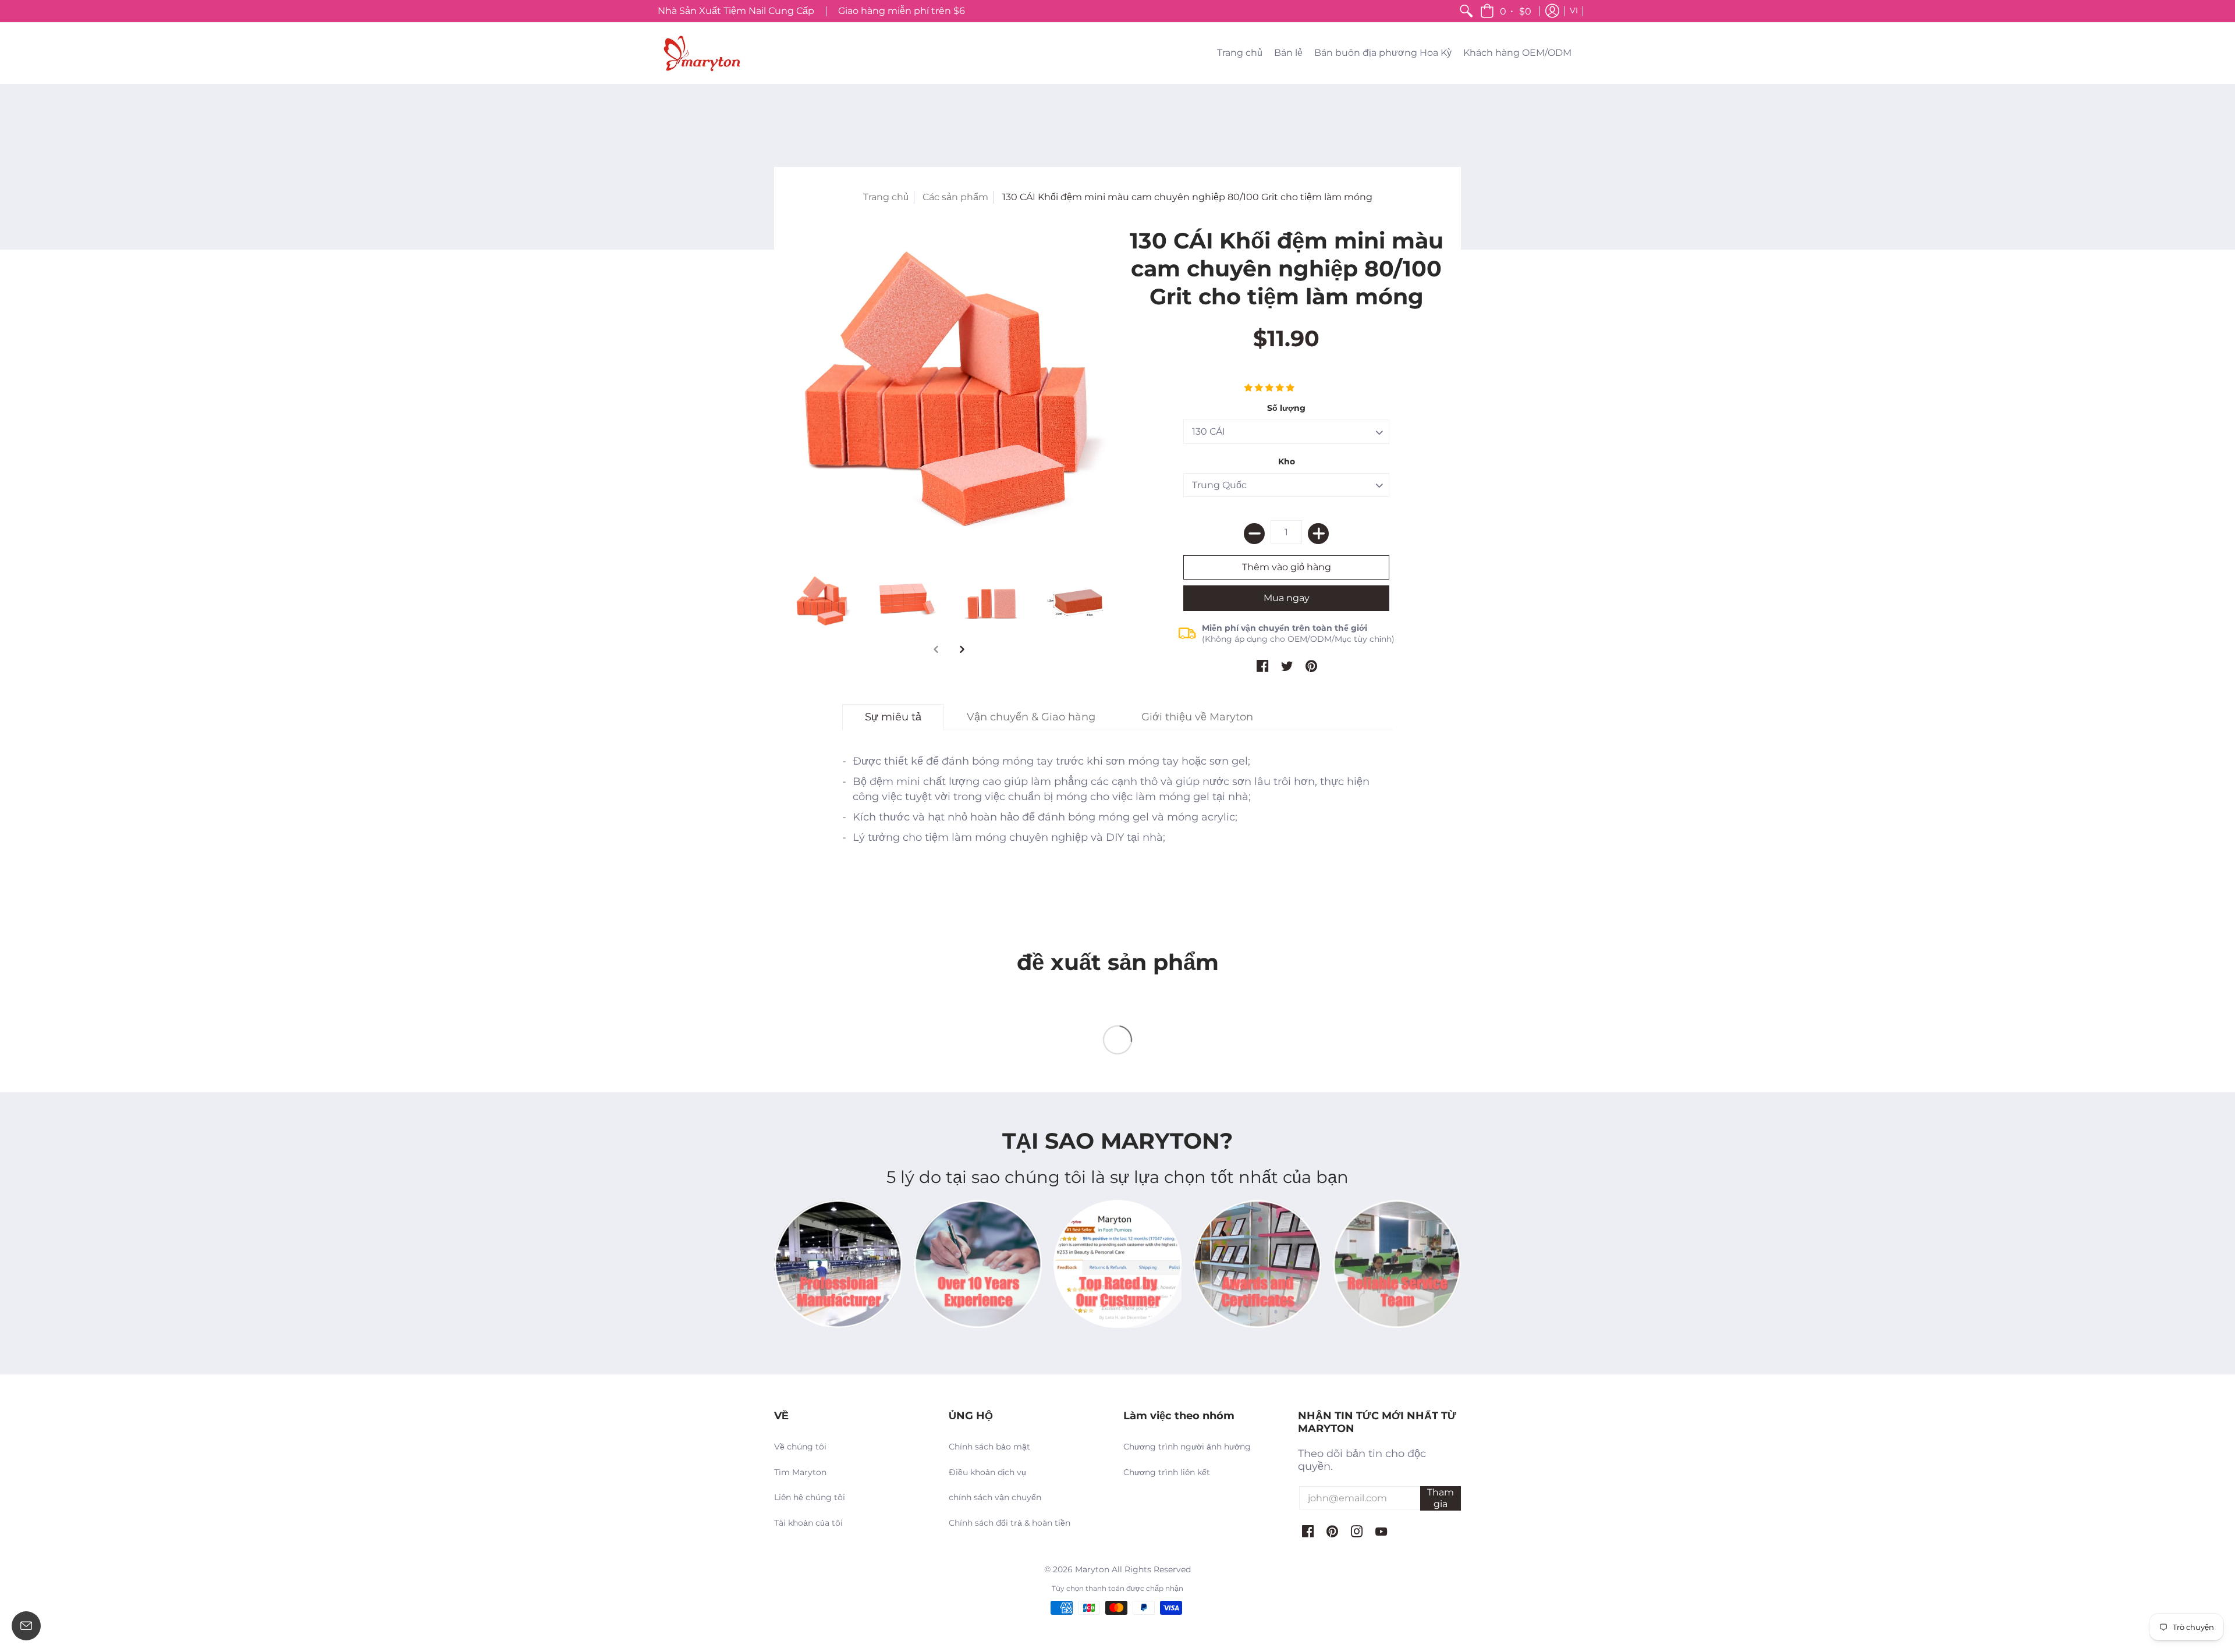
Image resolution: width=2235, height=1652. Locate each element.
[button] (1507, 11)
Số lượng (1286, 408)
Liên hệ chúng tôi (810, 1497)
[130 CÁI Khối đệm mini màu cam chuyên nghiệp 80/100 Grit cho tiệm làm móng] (949, 390)
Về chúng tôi (800, 1447)
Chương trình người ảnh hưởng (1187, 1447)
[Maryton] (701, 53)
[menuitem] (1466, 11)
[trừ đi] (1254, 534)
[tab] (893, 717)
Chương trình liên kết (1167, 1472)
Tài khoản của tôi (808, 1523)
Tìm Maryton (800, 1472)
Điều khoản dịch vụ (987, 1472)
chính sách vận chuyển (995, 1497)
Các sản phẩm (955, 197)
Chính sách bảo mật (989, 1447)
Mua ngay (1287, 598)
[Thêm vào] (1318, 534)
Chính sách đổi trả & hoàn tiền (1010, 1523)
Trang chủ (886, 197)
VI (1574, 10)
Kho (1287, 461)
